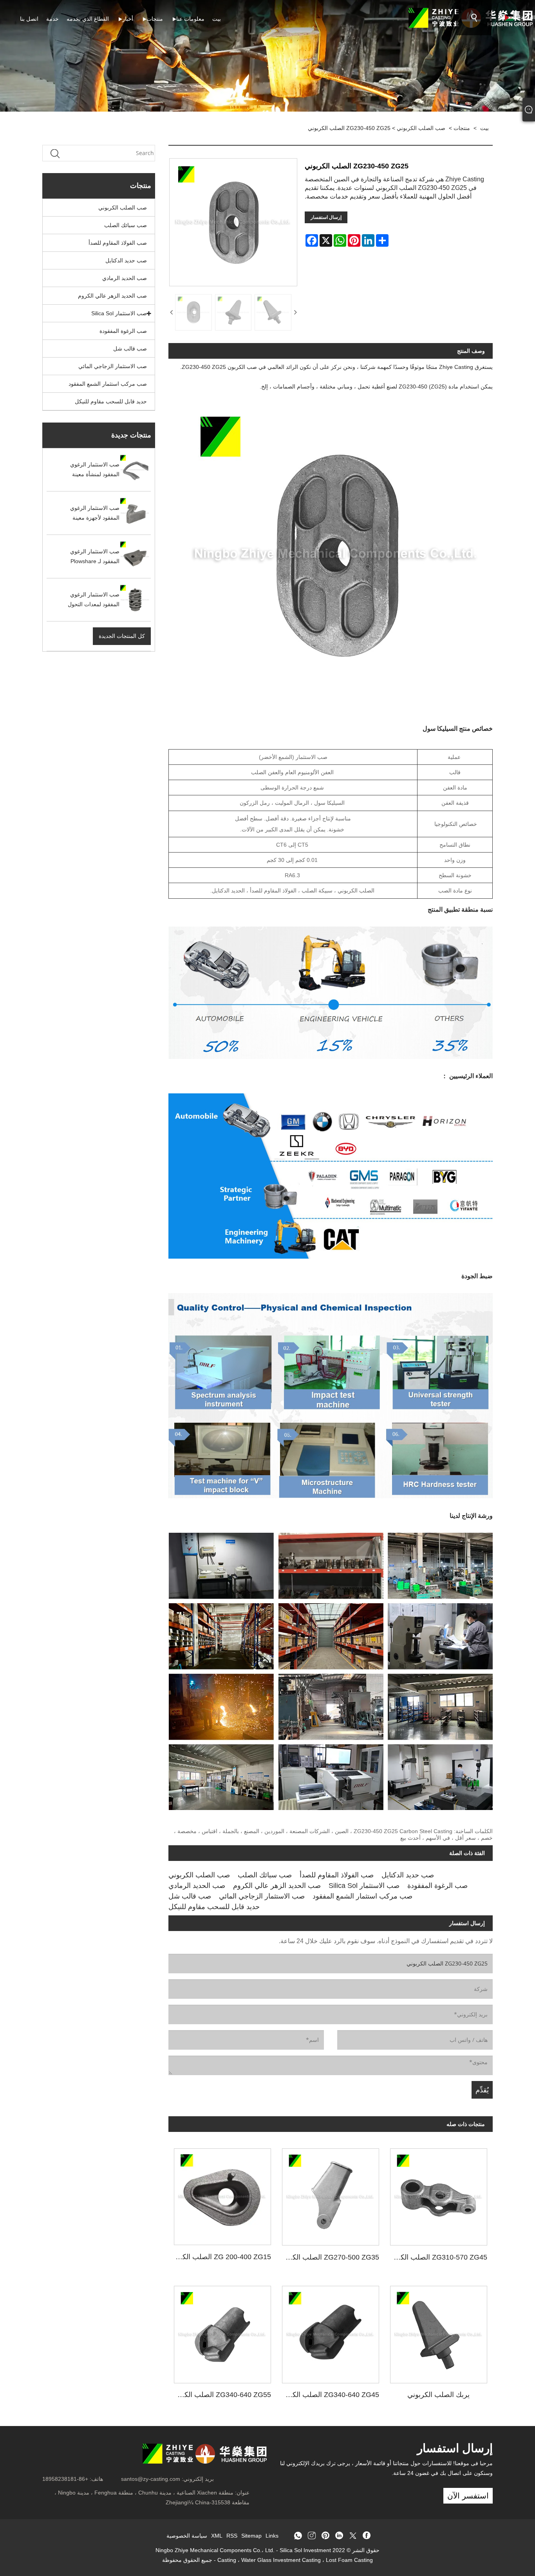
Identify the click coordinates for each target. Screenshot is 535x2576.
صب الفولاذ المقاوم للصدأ (118, 243)
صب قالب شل (130, 349)
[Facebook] (367, 2536)
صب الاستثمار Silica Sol (119, 313)
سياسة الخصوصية (187, 2536)
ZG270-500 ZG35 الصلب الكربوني (328, 2257)
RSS (232, 2536)
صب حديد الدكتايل (126, 260)
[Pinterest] (325, 2536)
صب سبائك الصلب (126, 225)
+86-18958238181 (65, 2479)
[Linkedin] (339, 2536)
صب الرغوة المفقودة (123, 331)
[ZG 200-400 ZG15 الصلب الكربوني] (222, 2194)
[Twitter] (353, 2536)
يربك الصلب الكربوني (438, 2395)
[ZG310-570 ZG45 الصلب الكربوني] (439, 2194)
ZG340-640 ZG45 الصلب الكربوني (328, 2395)
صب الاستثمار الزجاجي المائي (113, 366)
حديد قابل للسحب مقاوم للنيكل (111, 401)
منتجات (462, 128)
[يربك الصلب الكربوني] (439, 2332)
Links (272, 2536)
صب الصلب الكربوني (421, 128)
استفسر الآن (468, 2496)
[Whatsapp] (298, 2536)
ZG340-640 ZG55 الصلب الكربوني (220, 2395)
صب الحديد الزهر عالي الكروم (112, 296)
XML (217, 2536)
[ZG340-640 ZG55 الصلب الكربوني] (222, 2332)
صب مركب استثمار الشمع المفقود (108, 384)
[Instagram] (312, 2536)
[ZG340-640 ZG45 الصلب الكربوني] (331, 2332)
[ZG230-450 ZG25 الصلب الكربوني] (193, 313)
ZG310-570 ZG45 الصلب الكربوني (436, 2257)
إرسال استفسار (326, 217)
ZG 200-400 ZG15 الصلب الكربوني (220, 2257)
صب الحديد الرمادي (125, 278)
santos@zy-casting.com (151, 2479)
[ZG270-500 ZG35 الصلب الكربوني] (331, 2194)
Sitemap (251, 2536)
